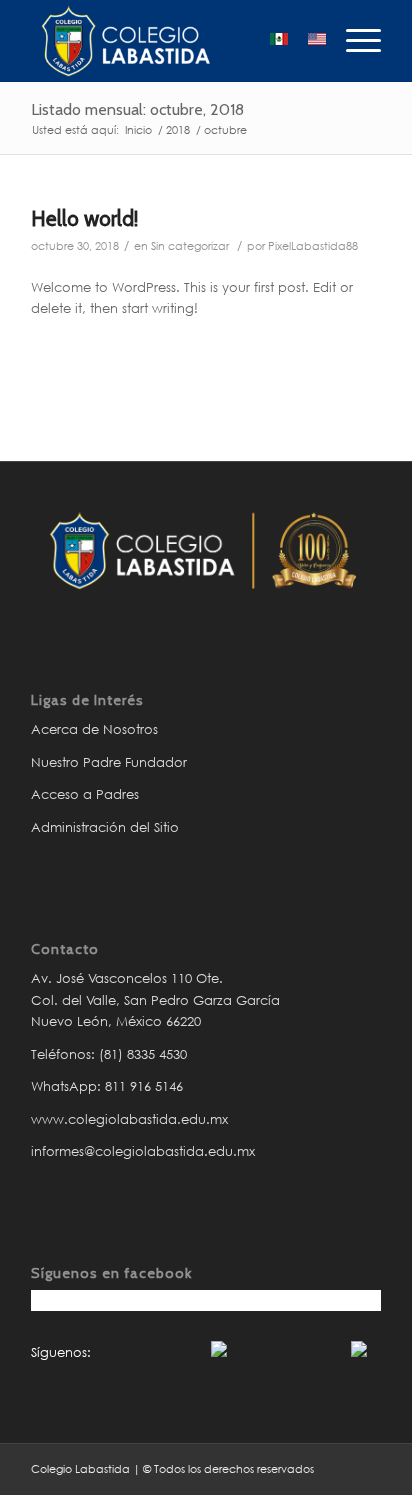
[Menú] (353, 41)
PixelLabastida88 (313, 246)
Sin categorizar (190, 246)
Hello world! (84, 218)
